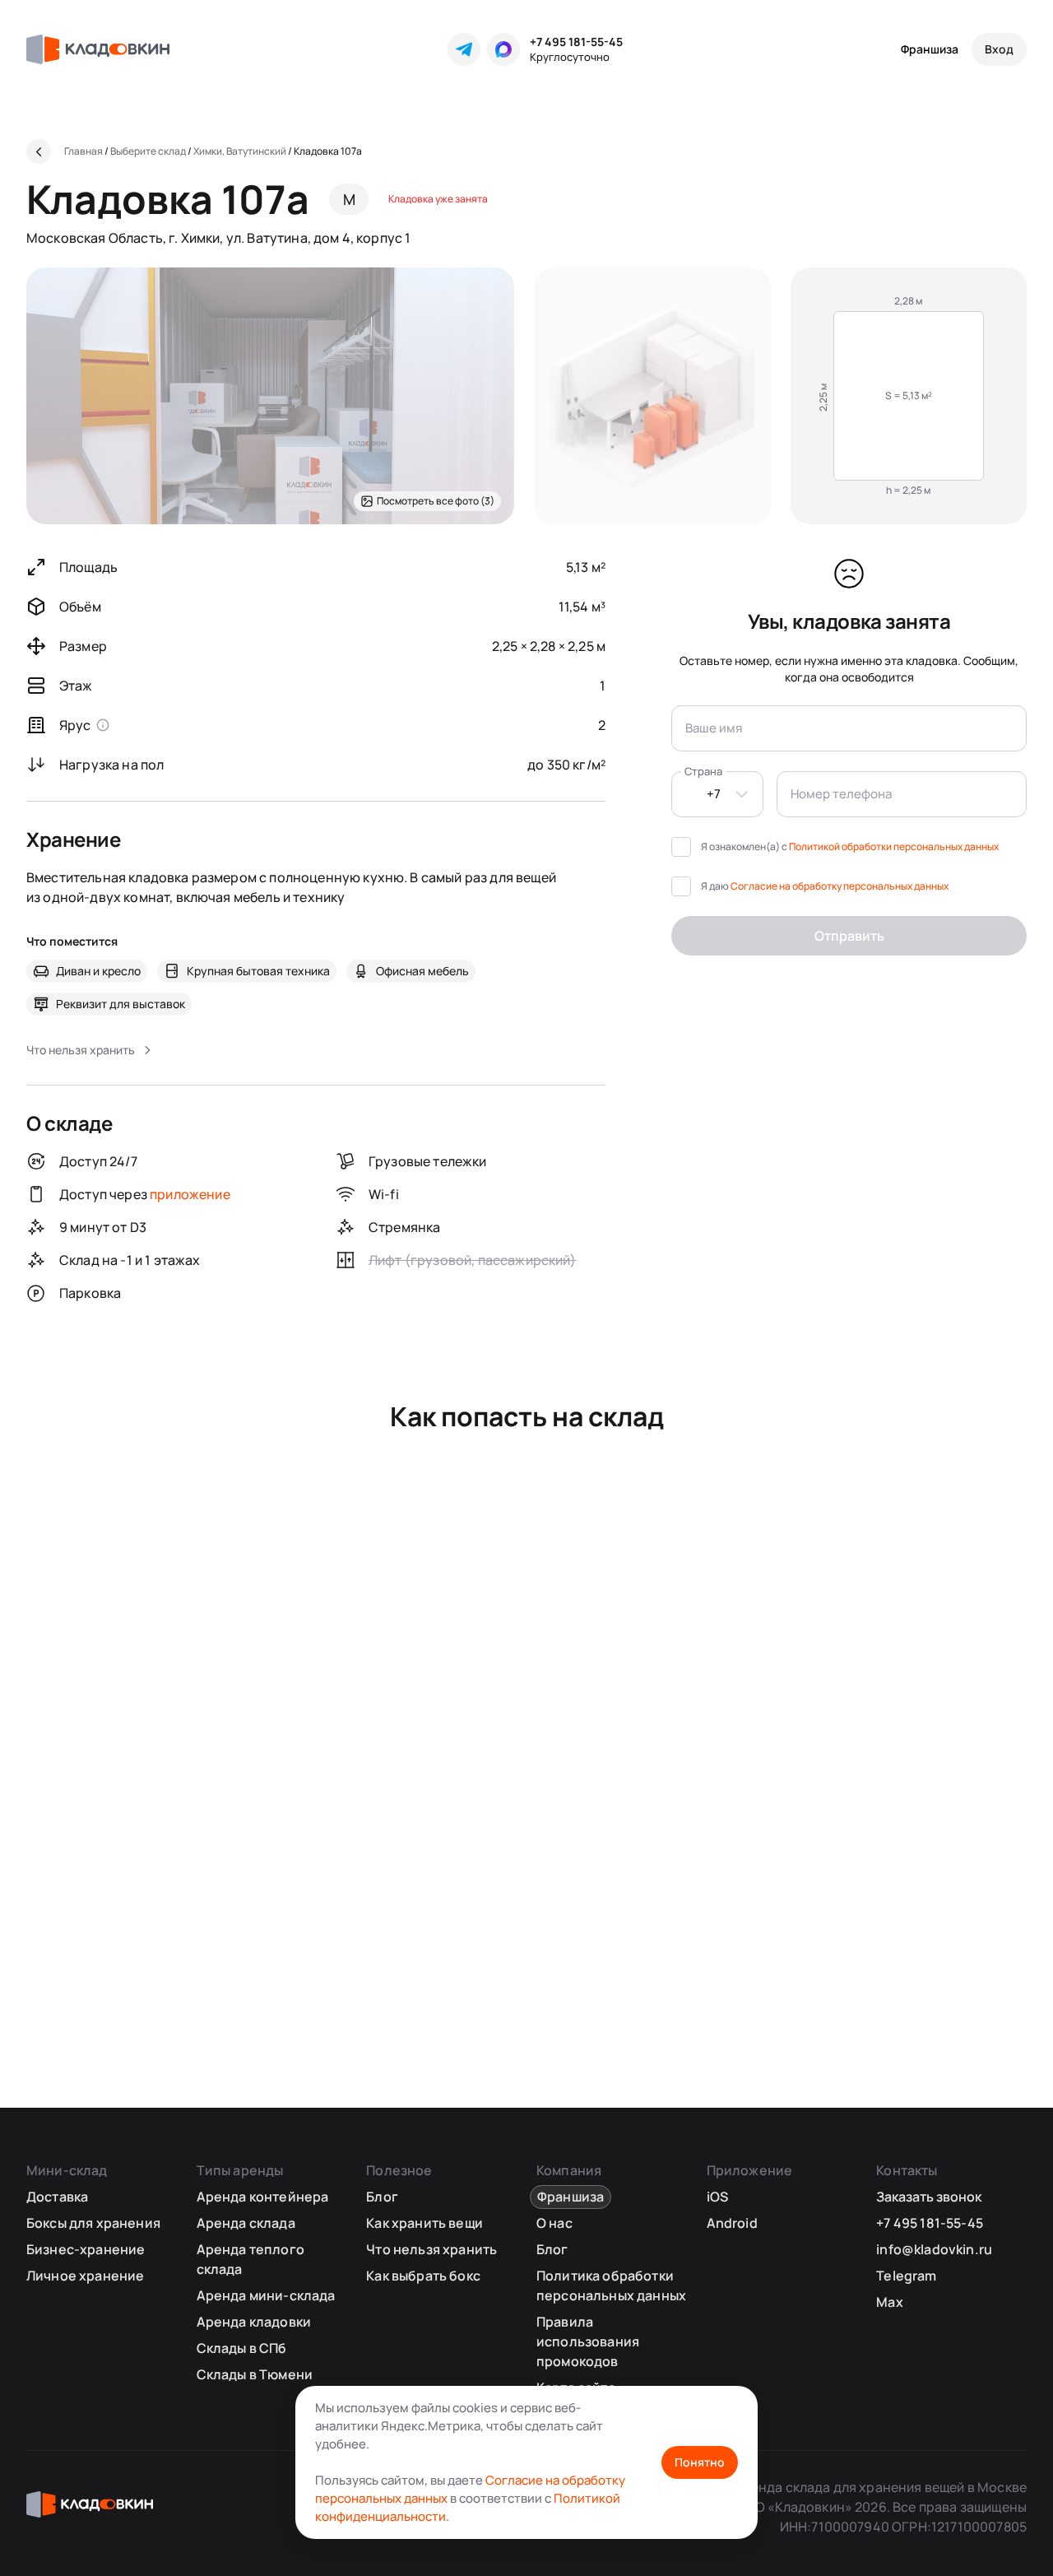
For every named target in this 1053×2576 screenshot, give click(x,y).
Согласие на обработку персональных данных (840, 886)
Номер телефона (841, 794)
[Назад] (39, 151)
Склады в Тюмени (255, 2374)
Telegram (906, 2276)
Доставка (57, 2197)
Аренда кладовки (254, 2322)
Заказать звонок (929, 2197)
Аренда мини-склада (266, 2295)
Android (732, 2223)
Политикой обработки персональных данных (894, 846)
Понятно (700, 2462)
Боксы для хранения (93, 2223)
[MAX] (503, 49)
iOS (717, 2197)
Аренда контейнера (263, 2197)
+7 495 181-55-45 (576, 42)
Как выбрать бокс (423, 2276)
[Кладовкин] (98, 49)
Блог (382, 2197)
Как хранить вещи (424, 2223)
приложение (190, 1194)
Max (889, 2302)
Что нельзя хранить (431, 2249)
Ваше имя (714, 728)
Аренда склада (246, 2223)
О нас (554, 2223)
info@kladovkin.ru (934, 2249)
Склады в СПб (242, 2348)
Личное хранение (85, 2276)
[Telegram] (464, 49)
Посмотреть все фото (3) (436, 501)
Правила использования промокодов (588, 2341)
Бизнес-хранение (86, 2249)
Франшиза (930, 49)
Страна (703, 771)
